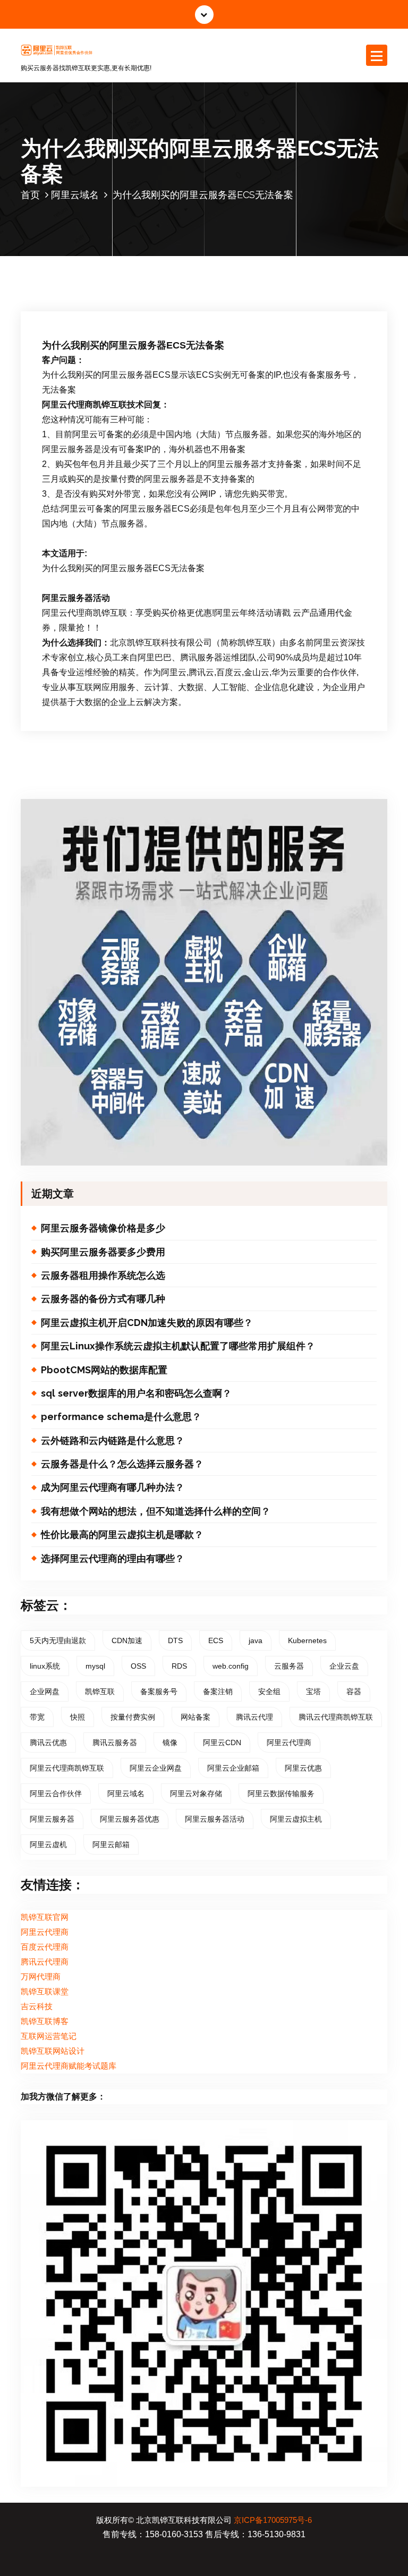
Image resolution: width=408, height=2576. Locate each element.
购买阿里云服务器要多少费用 (103, 1252)
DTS (175, 1640)
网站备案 (195, 1717)
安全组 (269, 1691)
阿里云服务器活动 (215, 1819)
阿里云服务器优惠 (130, 1819)
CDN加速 (127, 1640)
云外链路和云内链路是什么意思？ (113, 1440)
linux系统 (45, 1666)
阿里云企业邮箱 (233, 1768)
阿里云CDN (222, 1742)
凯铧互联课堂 (45, 1992)
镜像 (170, 1742)
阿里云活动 (280, 274)
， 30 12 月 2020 (96, 274)
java (256, 1640)
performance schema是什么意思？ (121, 1417)
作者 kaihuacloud (172, 274)
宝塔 (313, 1691)
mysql (95, 1666)
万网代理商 (41, 1977)
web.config (231, 1666)
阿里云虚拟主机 (296, 1819)
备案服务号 (159, 1691)
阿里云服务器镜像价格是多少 (103, 1228)
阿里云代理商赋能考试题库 (69, 2066)
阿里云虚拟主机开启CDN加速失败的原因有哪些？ (147, 1323)
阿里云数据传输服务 (281, 1793)
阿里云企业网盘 (156, 1768)
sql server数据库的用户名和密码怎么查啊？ (136, 1393)
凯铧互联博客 (45, 2021)
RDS (179, 1666)
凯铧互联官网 (45, 1917)
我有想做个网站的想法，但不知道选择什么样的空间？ (156, 1511)
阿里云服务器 (52, 1819)
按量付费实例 (133, 1717)
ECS (216, 1640)
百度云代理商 (45, 1947)
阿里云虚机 (48, 1844)
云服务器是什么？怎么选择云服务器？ (122, 1464)
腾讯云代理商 (45, 1962)
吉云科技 (37, 2007)
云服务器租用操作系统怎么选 (103, 1275)
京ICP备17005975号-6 (273, 2520)
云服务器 (289, 1666)
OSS (138, 1666)
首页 (30, 195)
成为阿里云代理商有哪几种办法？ (113, 1487)
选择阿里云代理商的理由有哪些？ (113, 1558)
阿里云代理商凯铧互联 (67, 1768)
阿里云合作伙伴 (56, 1793)
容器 (354, 1691)
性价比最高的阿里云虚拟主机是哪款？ (122, 1534)
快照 (78, 1717)
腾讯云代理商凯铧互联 (336, 1717)
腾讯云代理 (254, 1717)
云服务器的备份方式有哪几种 (103, 1299)
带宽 (37, 1717)
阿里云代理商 (289, 1742)
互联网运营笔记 (49, 2036)
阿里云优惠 (303, 1768)
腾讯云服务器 (115, 1742)
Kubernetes (307, 1640)
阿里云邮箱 (111, 1844)
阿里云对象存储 (196, 1793)
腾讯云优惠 (48, 1742)
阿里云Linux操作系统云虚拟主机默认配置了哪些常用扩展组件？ (178, 1346)
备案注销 (218, 1691)
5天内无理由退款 (58, 1640)
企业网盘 (45, 1691)
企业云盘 (344, 1666)
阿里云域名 (75, 195)
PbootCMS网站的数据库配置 (104, 1370)
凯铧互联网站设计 (53, 2051)
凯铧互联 (100, 1691)
